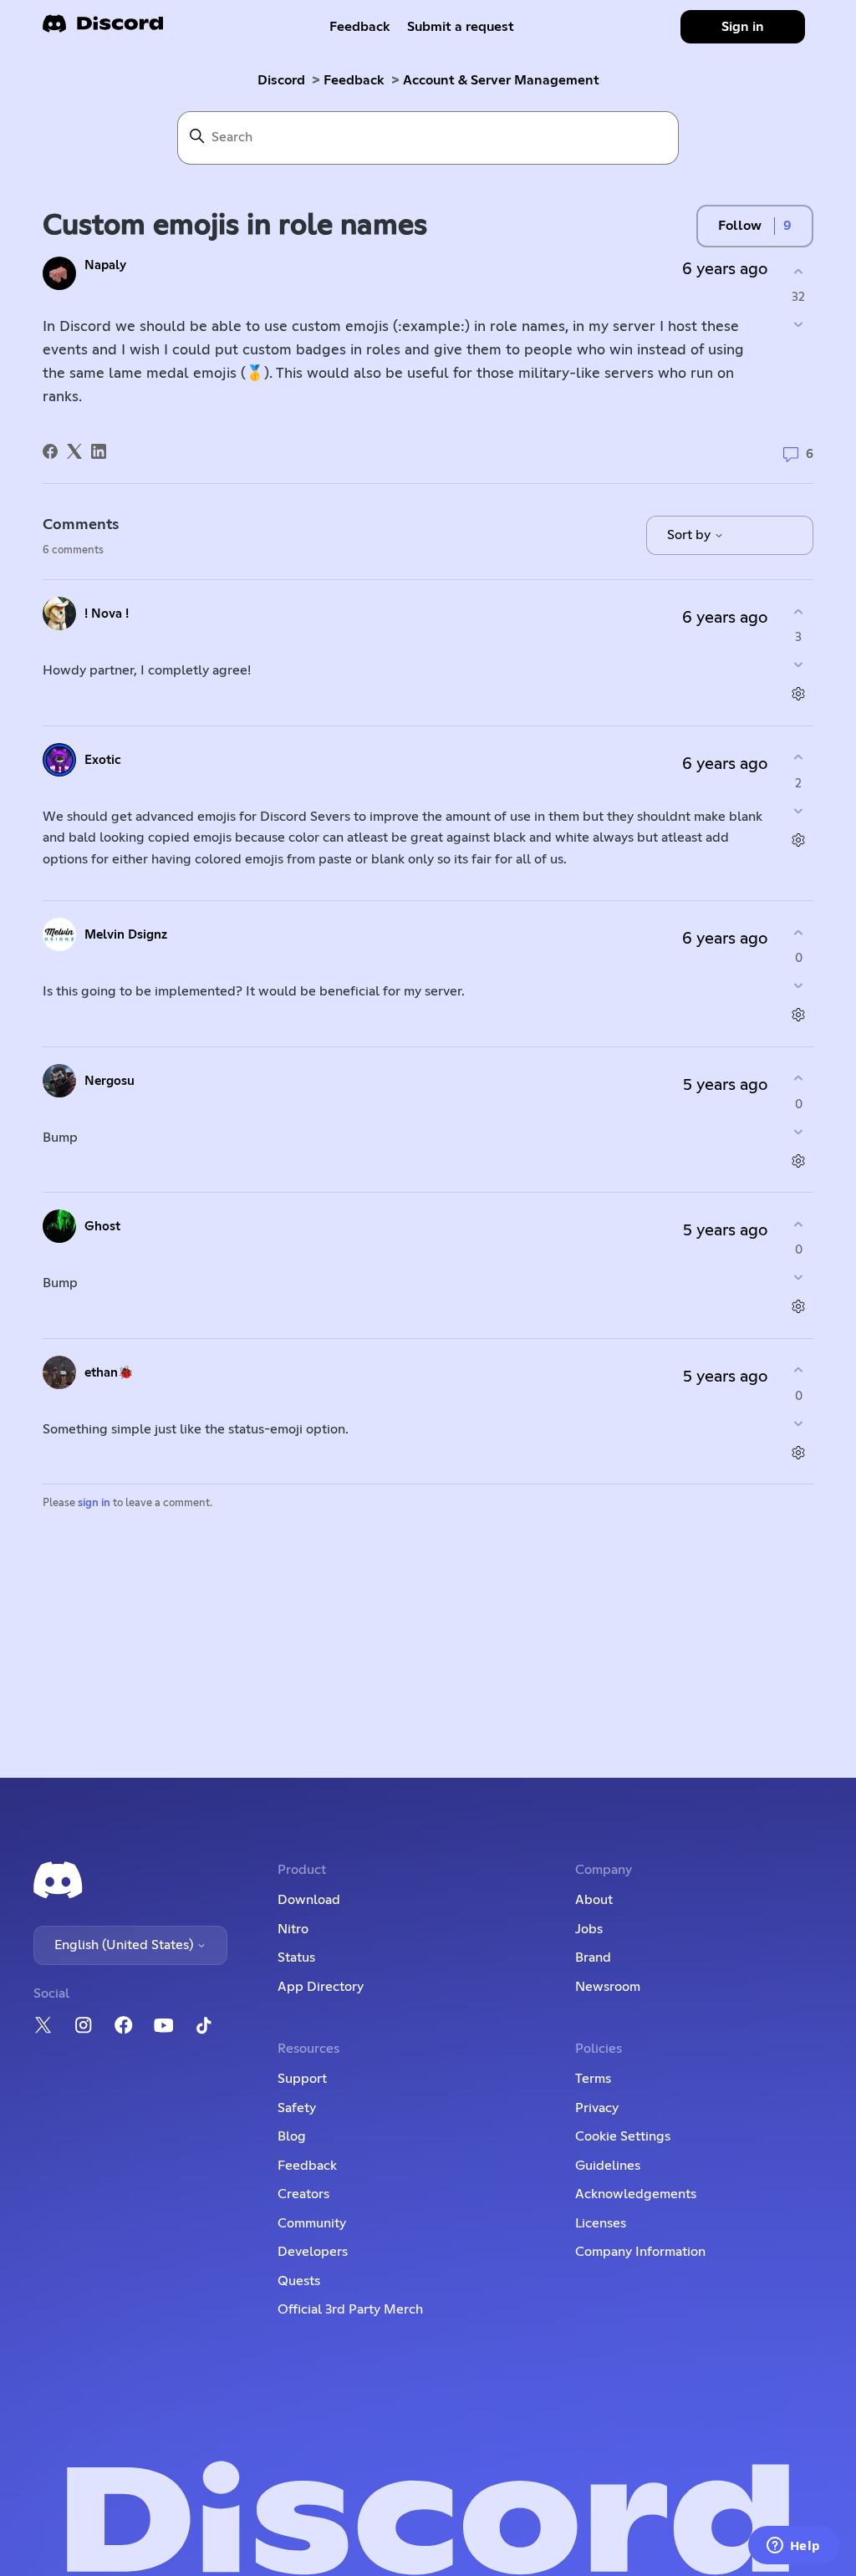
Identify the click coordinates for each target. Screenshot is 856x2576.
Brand (593, 1957)
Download (309, 1900)
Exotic (103, 760)
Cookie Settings (623, 2136)
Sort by (690, 535)
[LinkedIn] (99, 451)
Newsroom (608, 1987)
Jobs (589, 1929)
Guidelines (608, 2166)
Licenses (601, 2223)
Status (296, 1957)
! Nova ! (107, 614)
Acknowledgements (636, 2194)
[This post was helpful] (799, 271)
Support (302, 2079)
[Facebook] (50, 451)
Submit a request (461, 27)
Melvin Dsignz (126, 935)
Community (312, 2223)
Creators (303, 2194)
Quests (299, 2281)
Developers (313, 2252)
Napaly (105, 265)
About (594, 1900)
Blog (292, 2136)
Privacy (597, 2108)
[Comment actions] (799, 694)
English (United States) (125, 1945)
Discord (281, 80)
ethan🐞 (109, 1373)
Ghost (102, 1227)
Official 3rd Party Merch (350, 2309)
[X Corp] (74, 451)
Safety (297, 2108)
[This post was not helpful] (799, 325)
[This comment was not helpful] (799, 665)
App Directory (321, 1987)
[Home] (103, 29)
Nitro (293, 1929)
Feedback (360, 27)
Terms (593, 2079)
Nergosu (110, 1081)
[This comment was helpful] (799, 611)
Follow (740, 226)
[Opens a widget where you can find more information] (793, 2547)
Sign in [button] (743, 27)
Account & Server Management (501, 80)
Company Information (640, 2252)
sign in (94, 1503)
